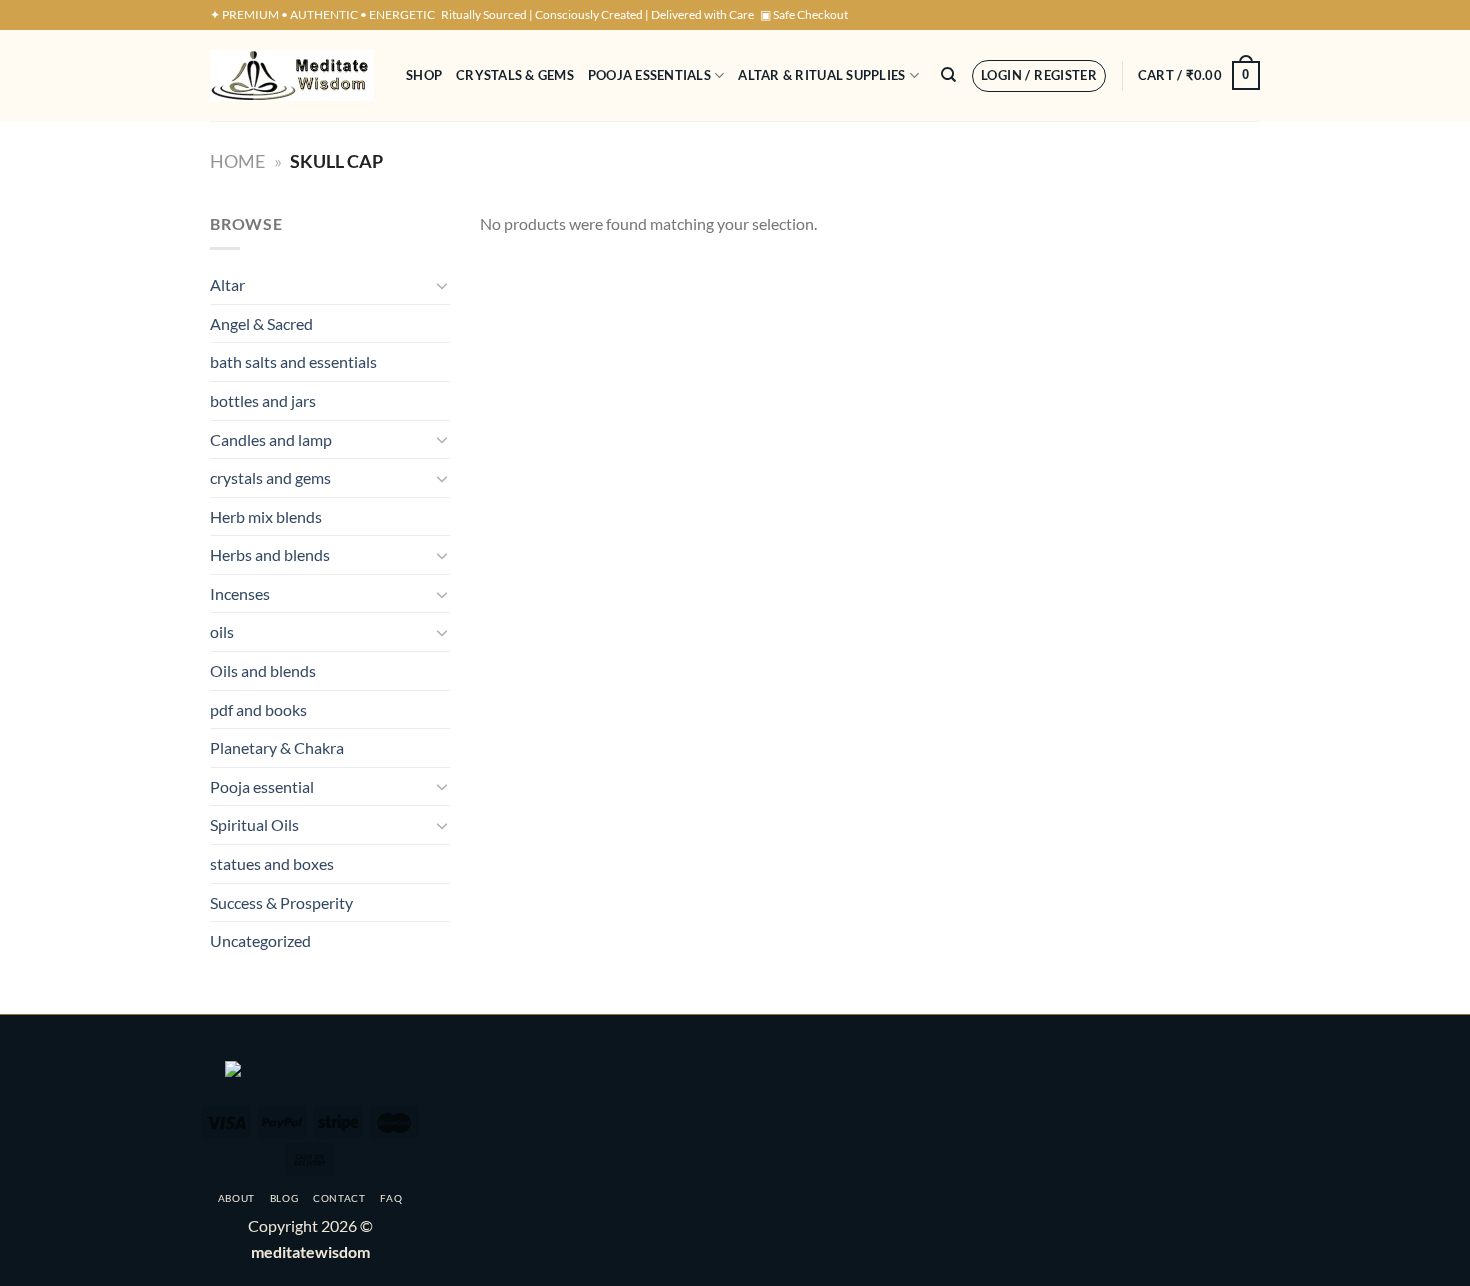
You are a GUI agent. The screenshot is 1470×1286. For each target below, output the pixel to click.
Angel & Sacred (261, 323)
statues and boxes (272, 863)
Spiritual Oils (254, 824)
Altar (227, 284)
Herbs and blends (270, 554)
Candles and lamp (271, 439)
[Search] (948, 75)
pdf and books (258, 709)
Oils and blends (263, 670)
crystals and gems (270, 477)
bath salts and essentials (293, 361)
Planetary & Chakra (277, 747)
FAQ (391, 1198)
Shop (424, 75)
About (236, 1198)
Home (237, 161)
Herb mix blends (266, 516)
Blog (284, 1198)
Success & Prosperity (281, 902)
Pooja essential (262, 786)
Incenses (240, 593)
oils (222, 631)
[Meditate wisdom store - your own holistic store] (293, 75)
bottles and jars (263, 400)
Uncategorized (260, 940)
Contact (339, 1198)
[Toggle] (442, 285)
